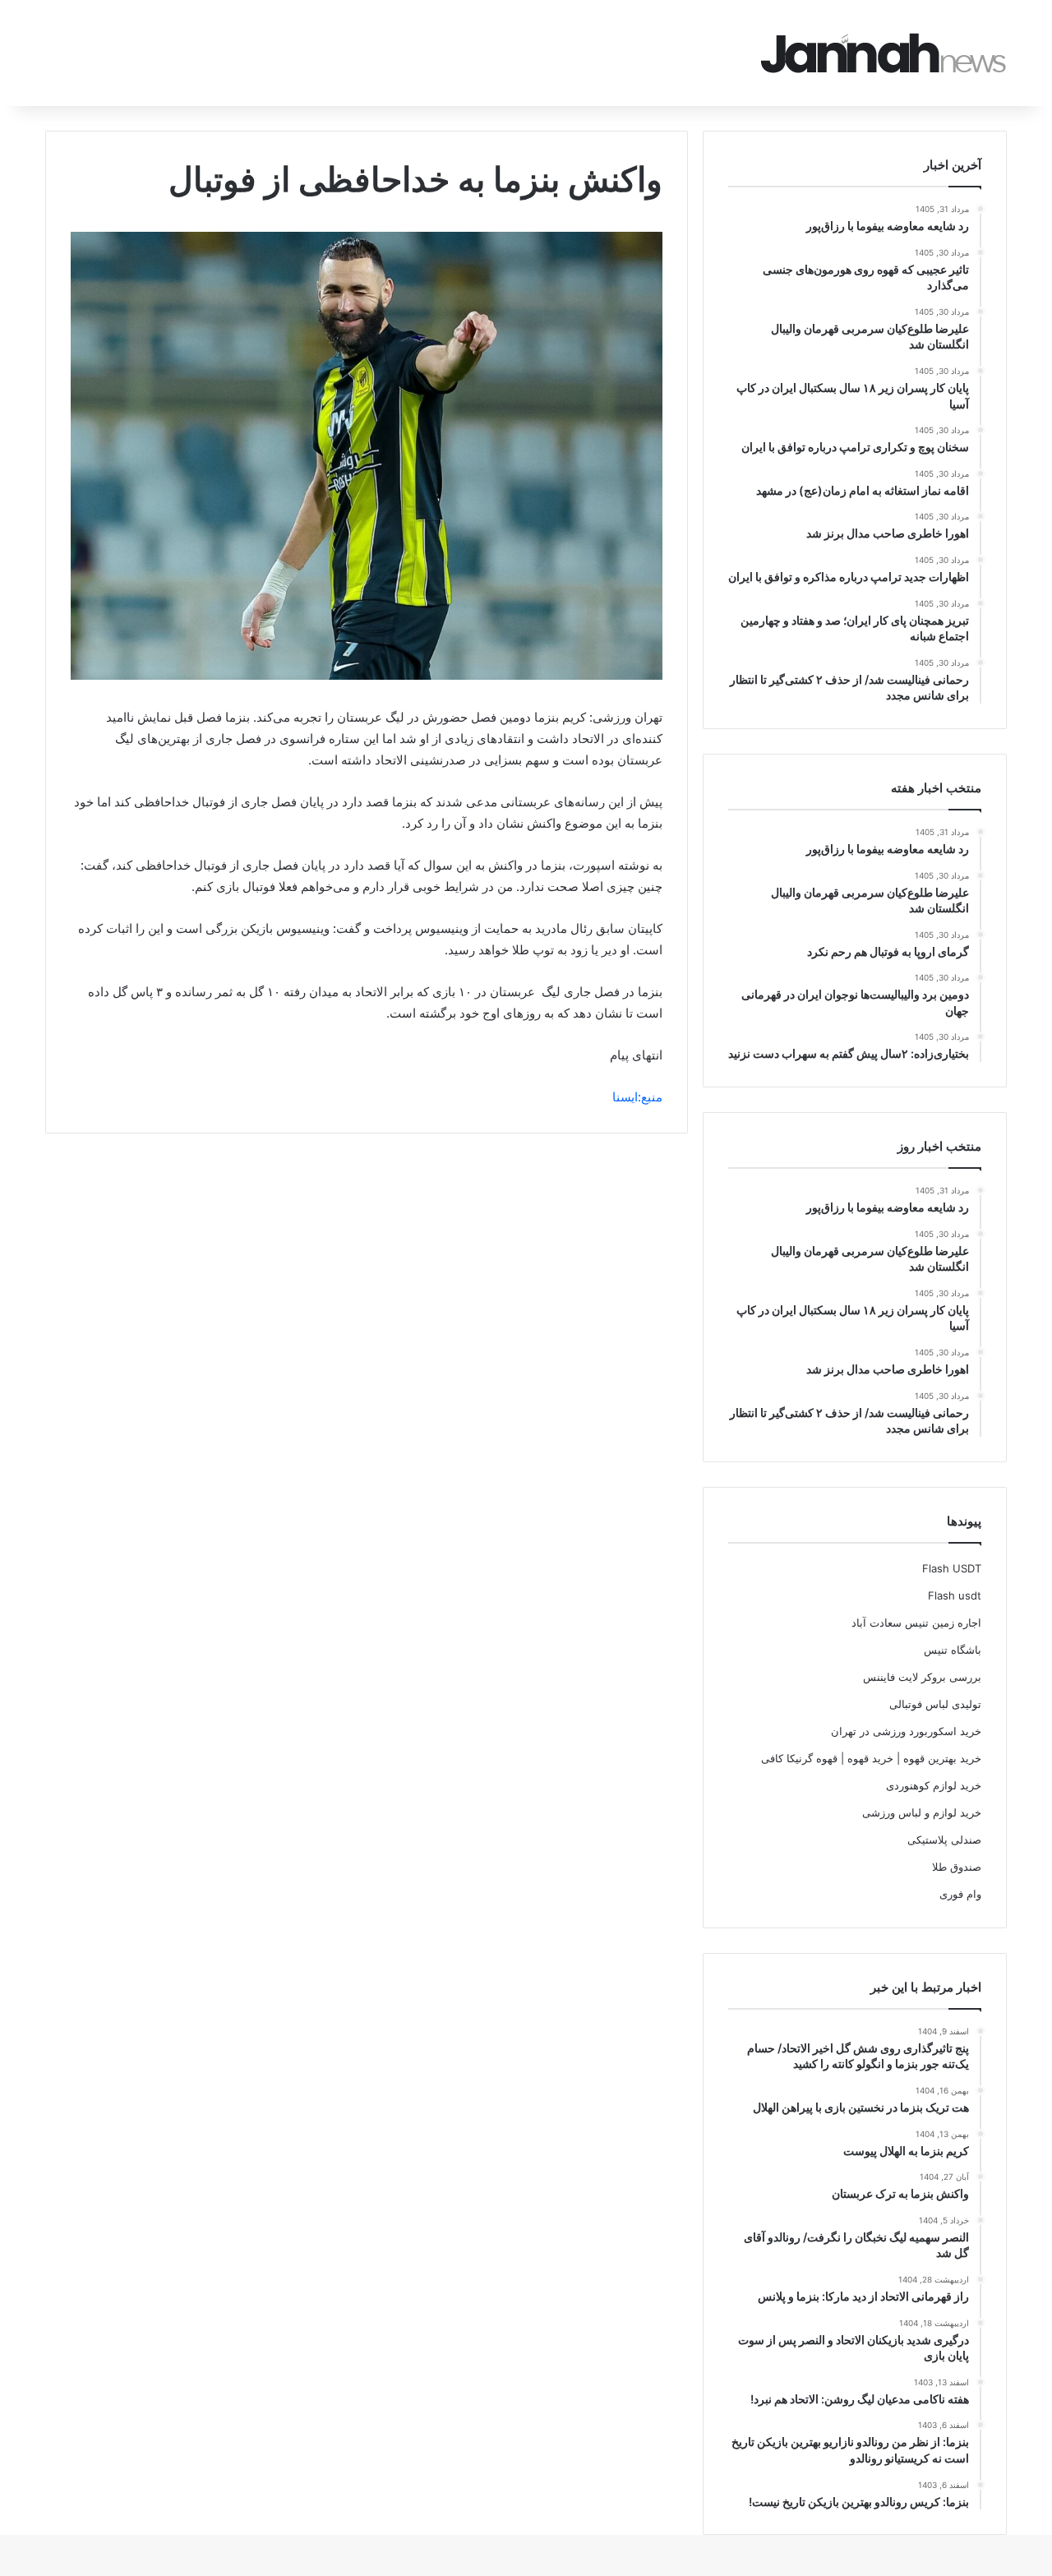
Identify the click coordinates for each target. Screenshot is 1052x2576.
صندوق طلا (957, 1867)
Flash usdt (955, 1595)
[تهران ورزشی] (884, 53)
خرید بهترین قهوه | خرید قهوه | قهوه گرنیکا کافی (871, 1758)
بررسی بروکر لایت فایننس (922, 1677)
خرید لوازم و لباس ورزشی (922, 1812)
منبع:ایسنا (637, 1097)
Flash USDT (952, 1568)
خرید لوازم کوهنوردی (934, 1785)
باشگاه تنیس (953, 1650)
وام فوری (960, 1894)
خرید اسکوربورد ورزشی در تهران (906, 1731)
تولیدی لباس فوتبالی (935, 1704)
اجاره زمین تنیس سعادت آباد (916, 1623)
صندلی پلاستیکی (944, 1840)
